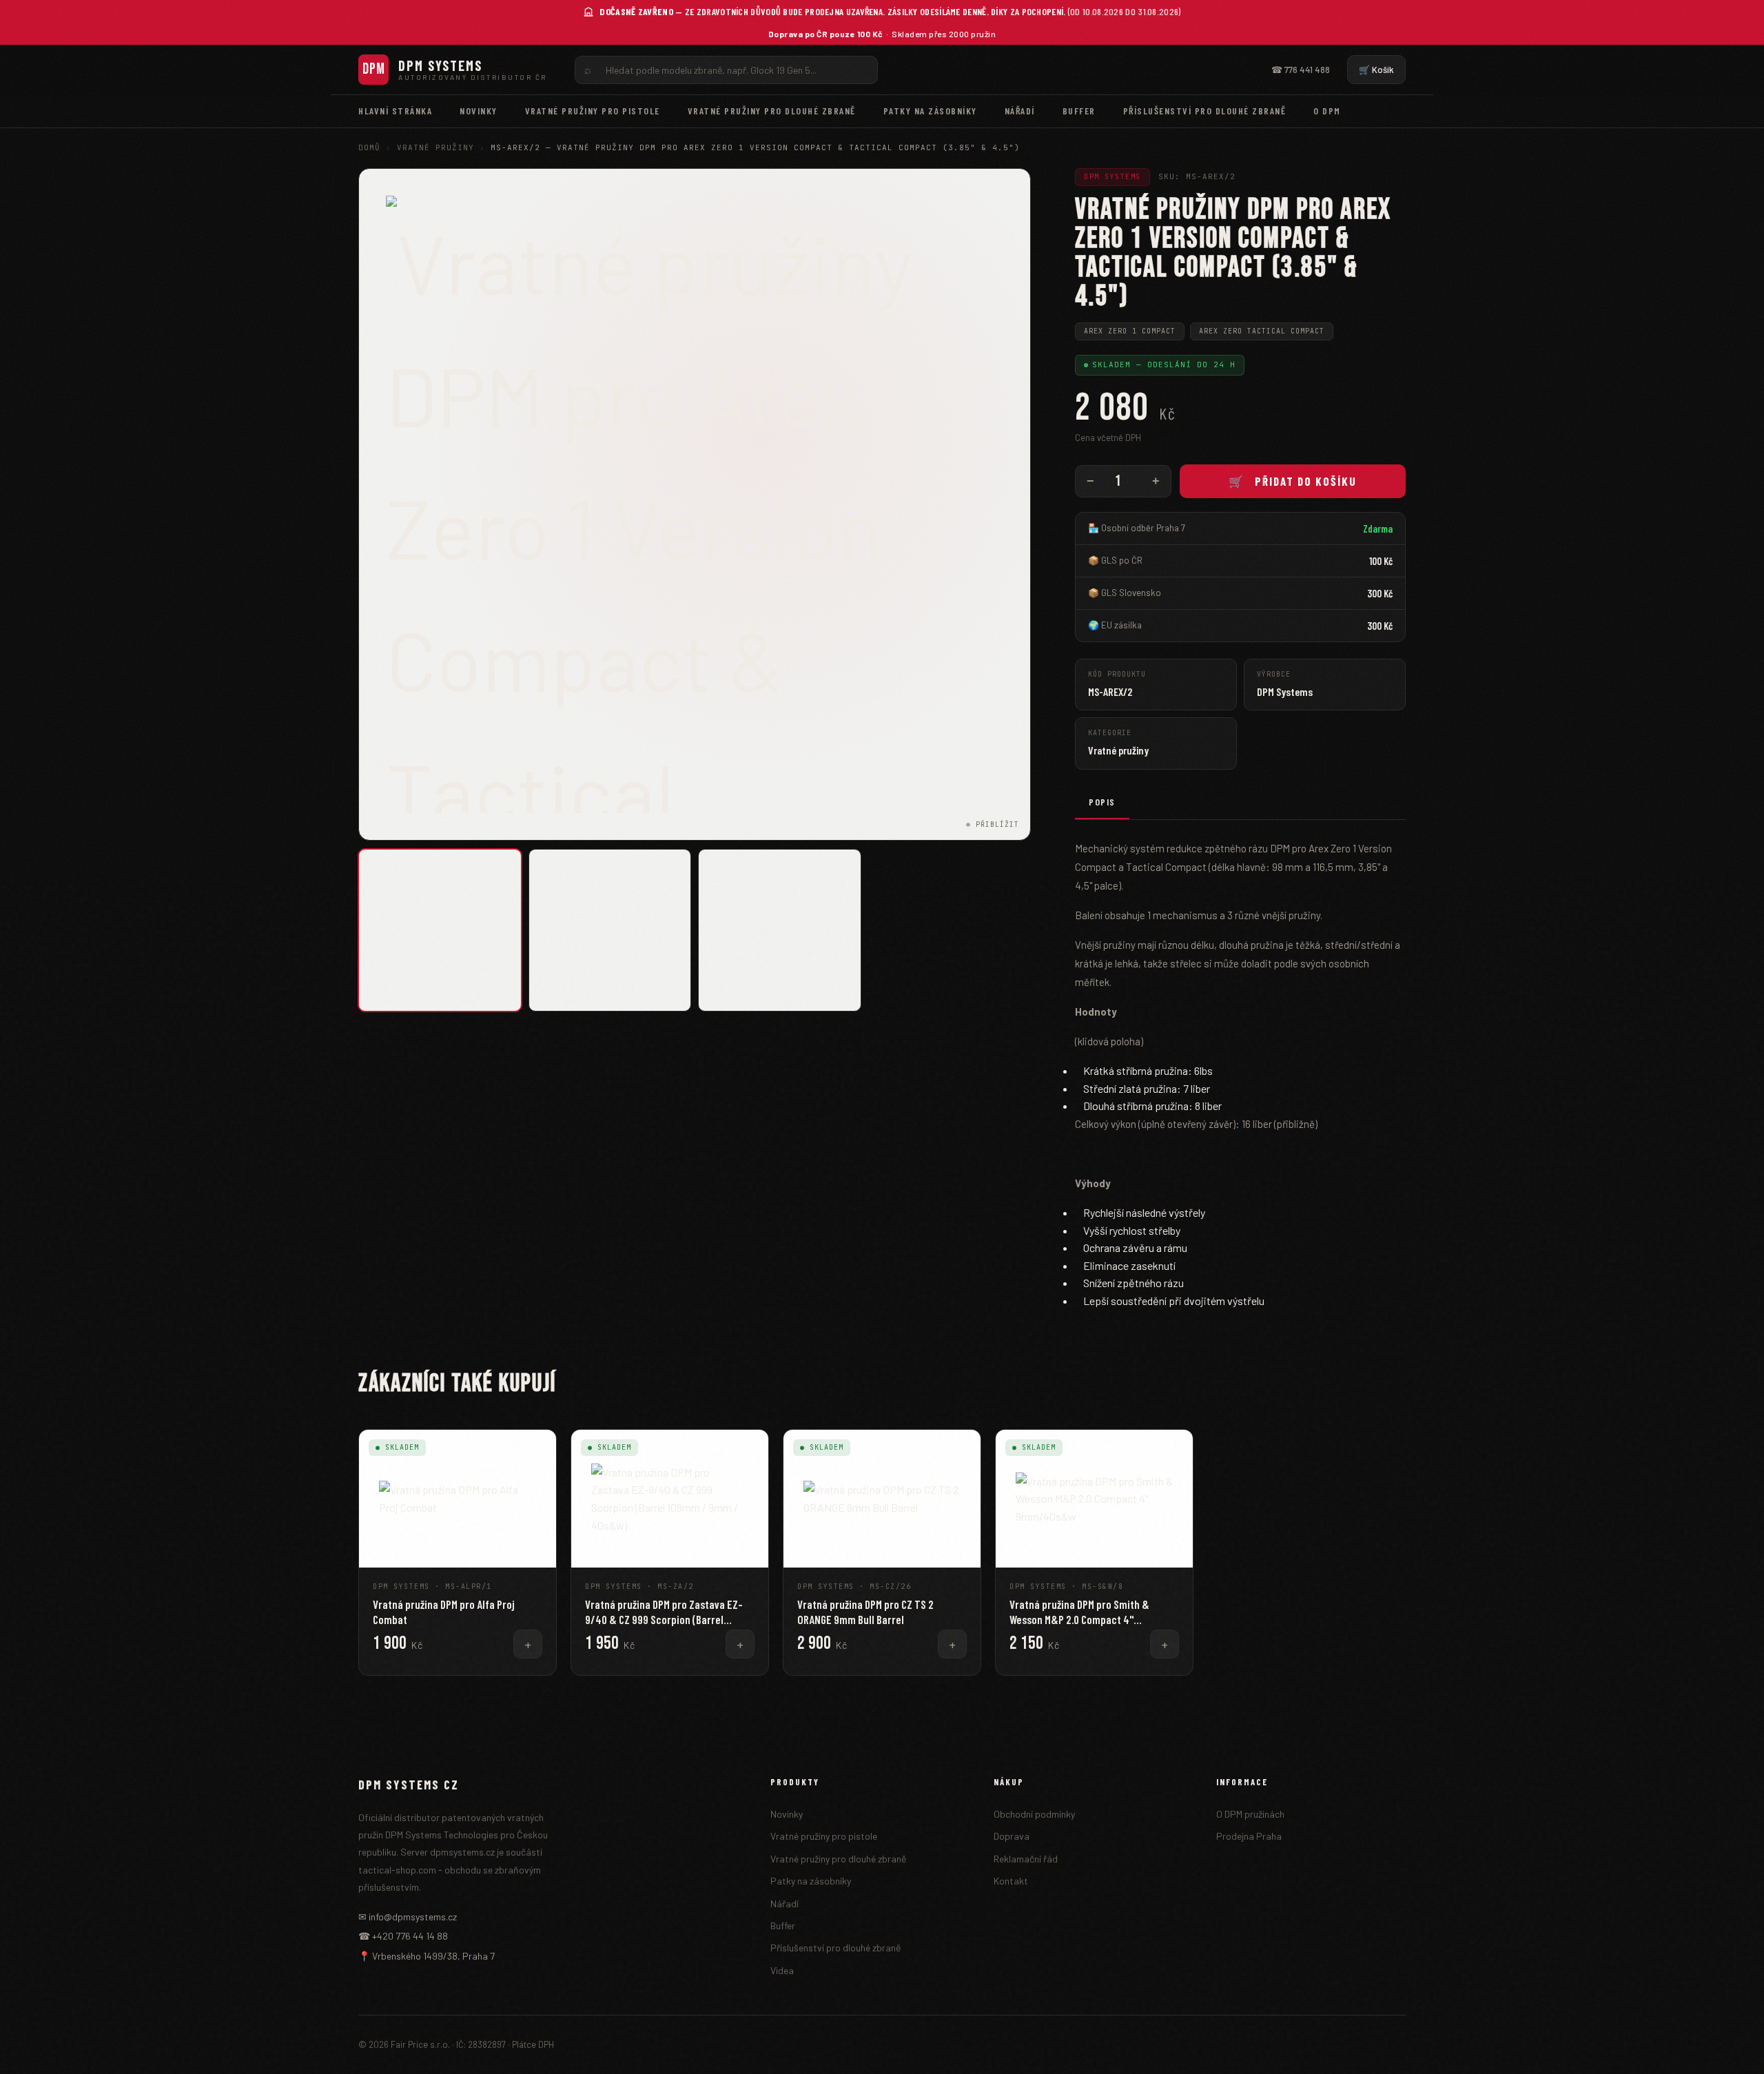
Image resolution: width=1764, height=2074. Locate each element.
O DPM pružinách (1250, 1814)
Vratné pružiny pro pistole (593, 111)
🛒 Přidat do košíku (1293, 481)
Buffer (1079, 111)
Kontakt (1011, 1881)
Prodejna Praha (1249, 1836)
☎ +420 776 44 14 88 (403, 1936)
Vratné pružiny (435, 147)
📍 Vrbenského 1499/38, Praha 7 (427, 1956)
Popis (1102, 802)
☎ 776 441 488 (1301, 70)
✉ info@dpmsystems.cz (408, 1917)
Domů (369, 147)
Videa (782, 1970)
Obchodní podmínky (1034, 1814)
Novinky (479, 111)
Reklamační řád (1026, 1859)
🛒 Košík (1376, 70)
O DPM (1327, 111)
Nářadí (1020, 111)
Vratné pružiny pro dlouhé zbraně (772, 111)
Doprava (1012, 1836)
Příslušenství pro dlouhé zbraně (1205, 111)
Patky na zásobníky (930, 111)
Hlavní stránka (395, 111)
